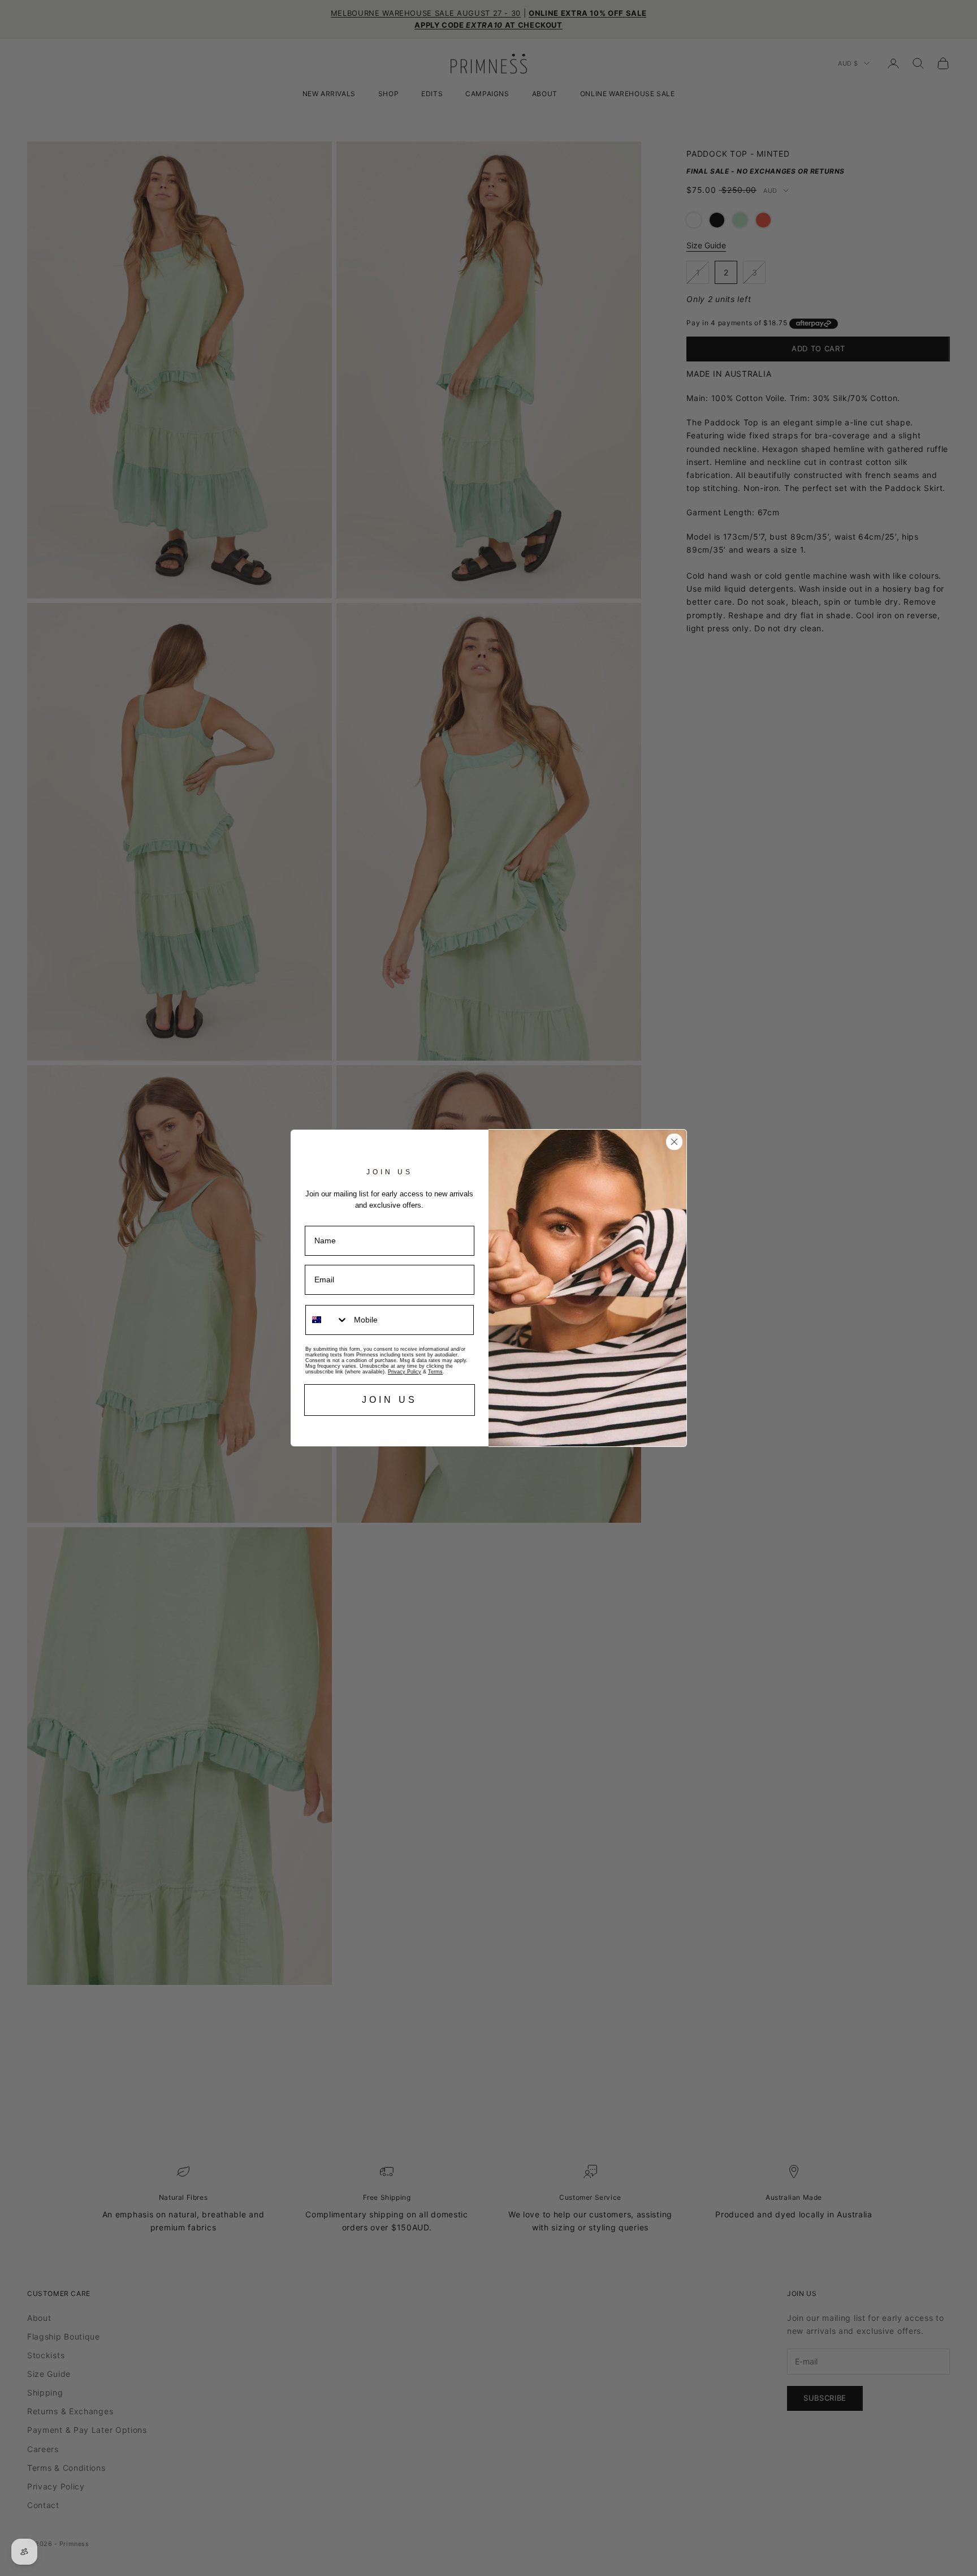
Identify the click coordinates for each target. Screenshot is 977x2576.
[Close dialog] (674, 1142)
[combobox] (327, 1320)
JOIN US (390, 1400)
